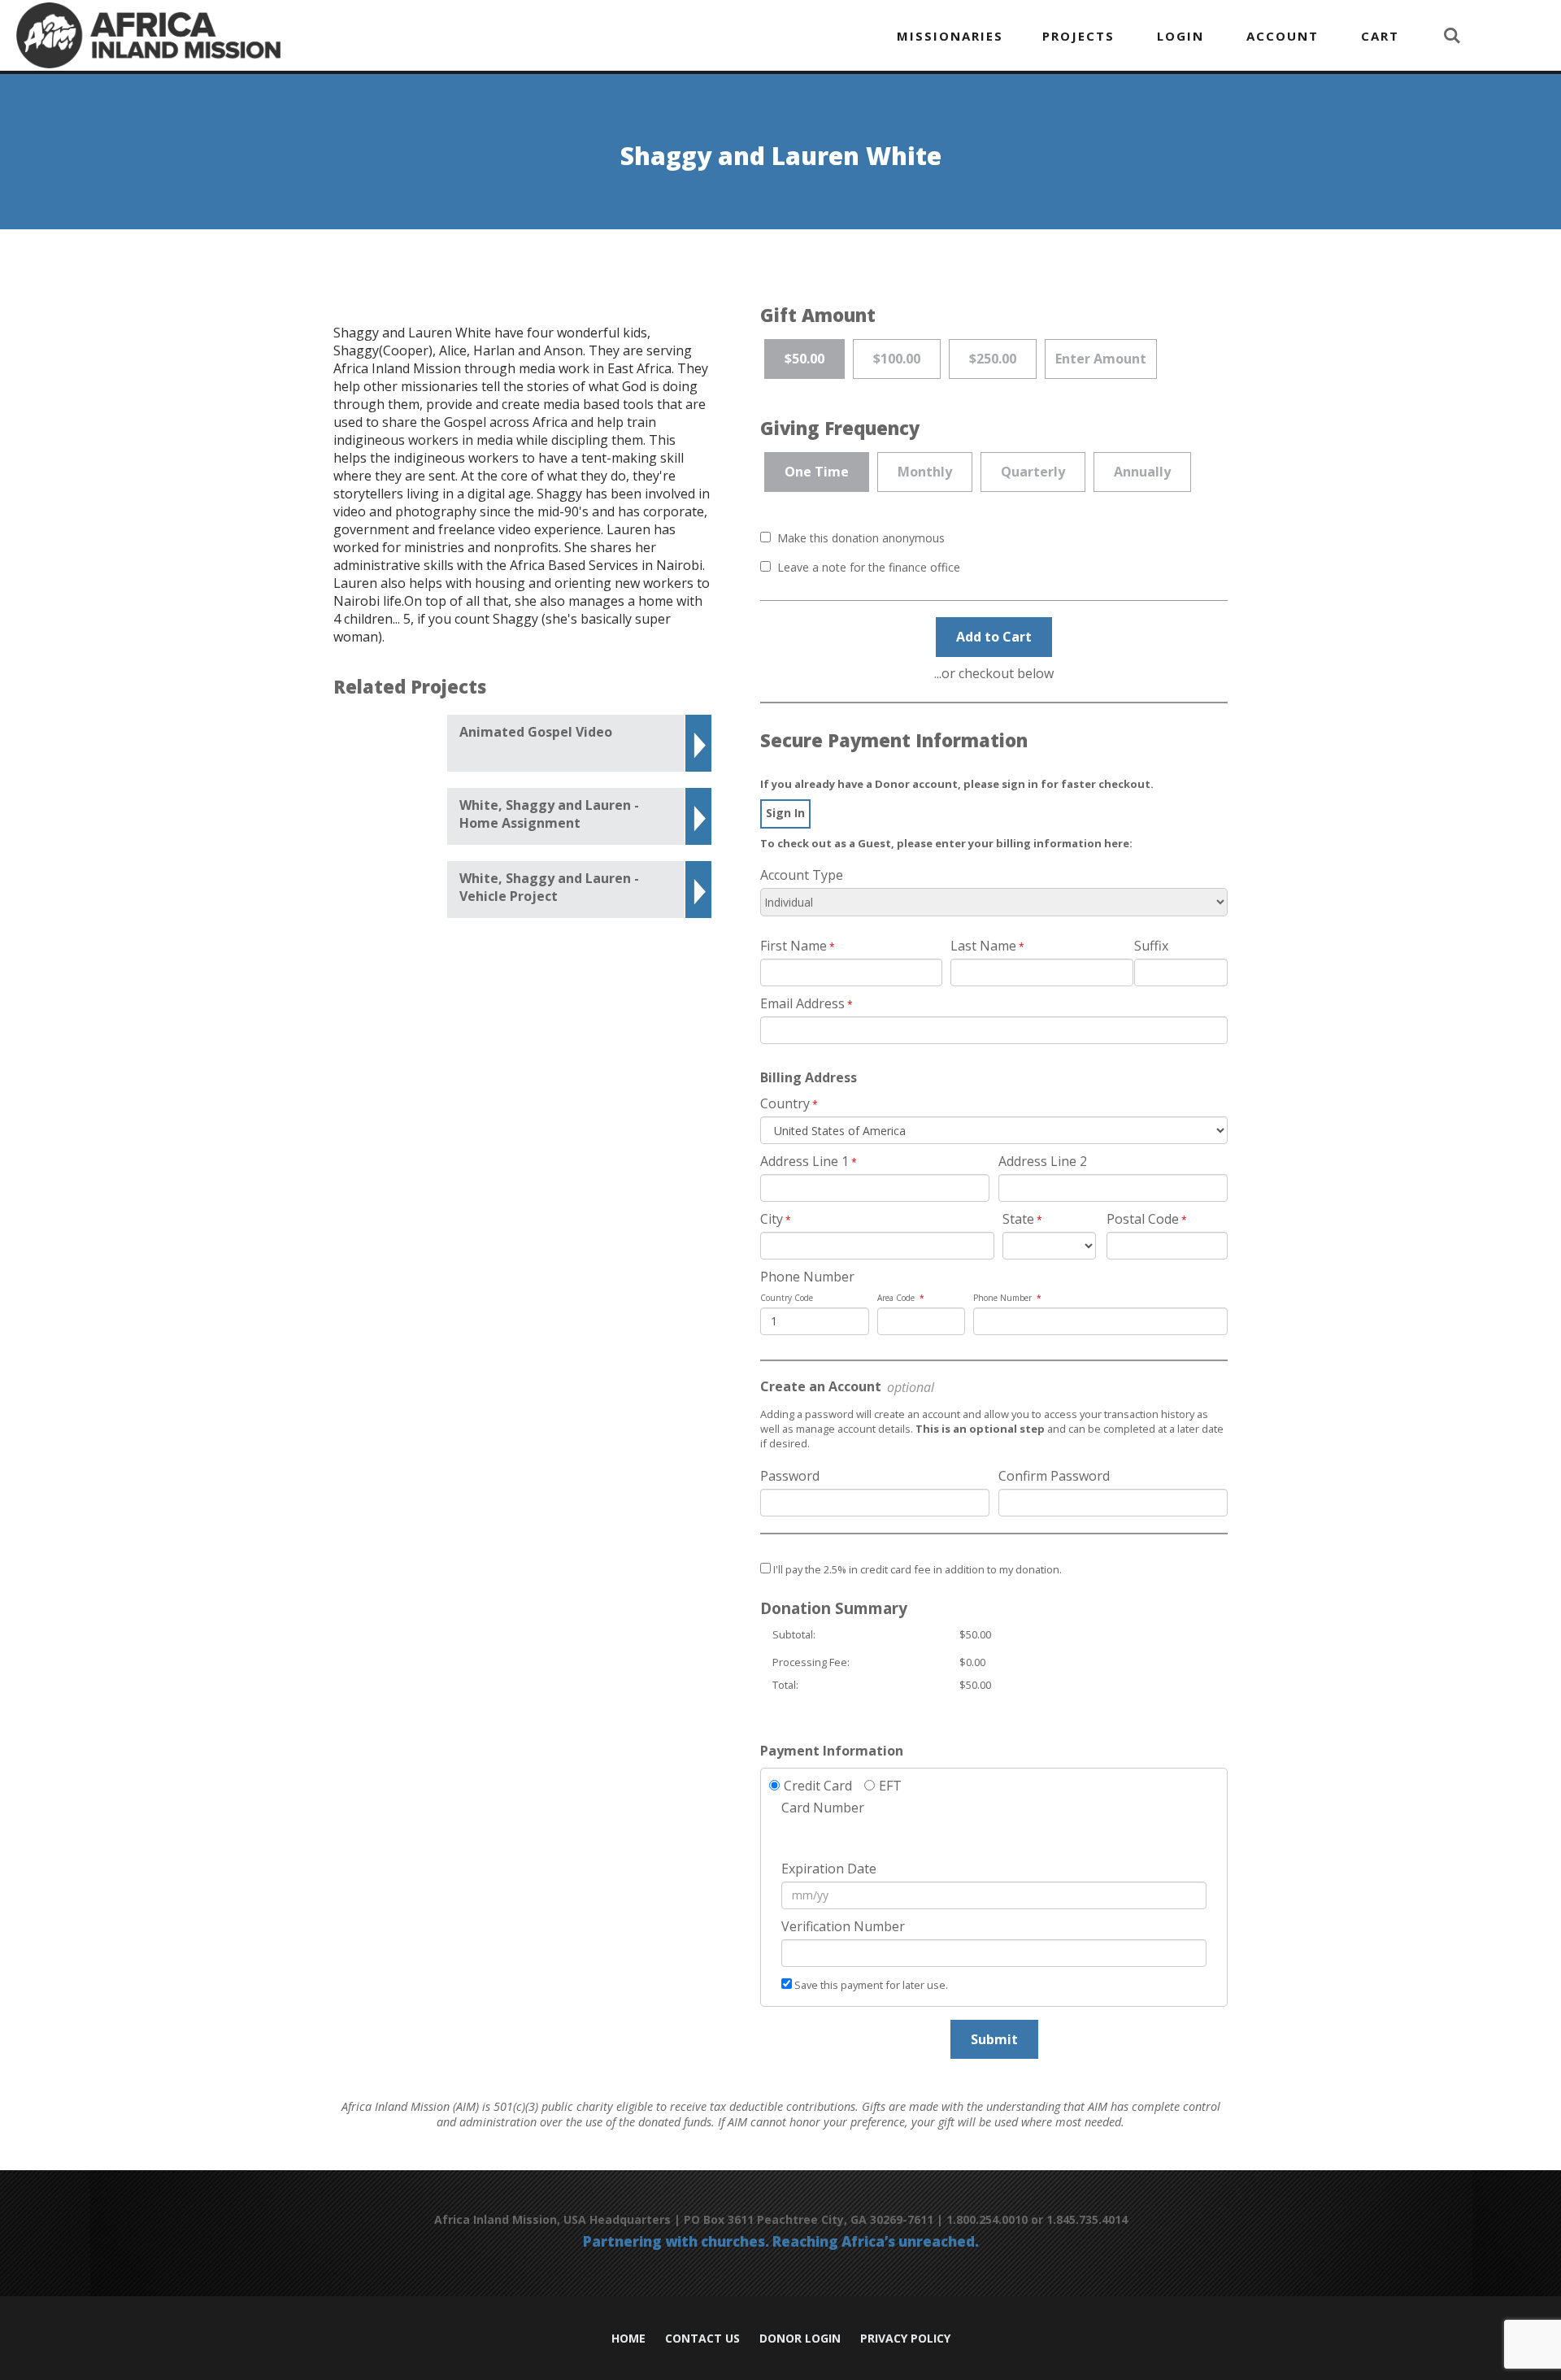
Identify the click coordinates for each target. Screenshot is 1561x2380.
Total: (785, 1685)
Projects (1078, 36)
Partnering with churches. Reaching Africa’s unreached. (781, 2243)
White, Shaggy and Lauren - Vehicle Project (549, 887)
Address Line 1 (804, 1161)
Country (785, 1103)
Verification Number (843, 1926)
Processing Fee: (811, 1662)
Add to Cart (994, 637)
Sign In (785, 813)
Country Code (787, 1298)
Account (1283, 36)
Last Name (983, 946)
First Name (794, 946)
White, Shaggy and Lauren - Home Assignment (549, 814)
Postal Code (1143, 1219)
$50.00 (975, 1634)
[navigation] (1006, 36)
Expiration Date (829, 1869)
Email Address (802, 1003)
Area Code (896, 1298)
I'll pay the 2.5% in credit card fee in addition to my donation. (917, 1569)
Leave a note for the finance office (869, 567)
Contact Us (702, 2339)
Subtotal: (794, 1634)
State (1018, 1219)
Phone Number (807, 1277)
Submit (994, 2039)
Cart (1380, 36)
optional (909, 1387)
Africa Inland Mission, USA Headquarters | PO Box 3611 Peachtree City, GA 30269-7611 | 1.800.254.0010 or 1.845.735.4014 (781, 2219)
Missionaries (950, 36)
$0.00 (972, 1662)
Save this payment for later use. (871, 1985)
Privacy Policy (905, 2339)
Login (1181, 36)
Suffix (1151, 946)
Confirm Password (1054, 1476)
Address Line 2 (1043, 1161)
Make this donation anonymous (861, 538)
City (772, 1219)
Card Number (823, 1808)
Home (628, 2339)
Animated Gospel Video (536, 732)
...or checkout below (994, 673)
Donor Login (800, 2339)
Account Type (802, 875)
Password (790, 1476)
